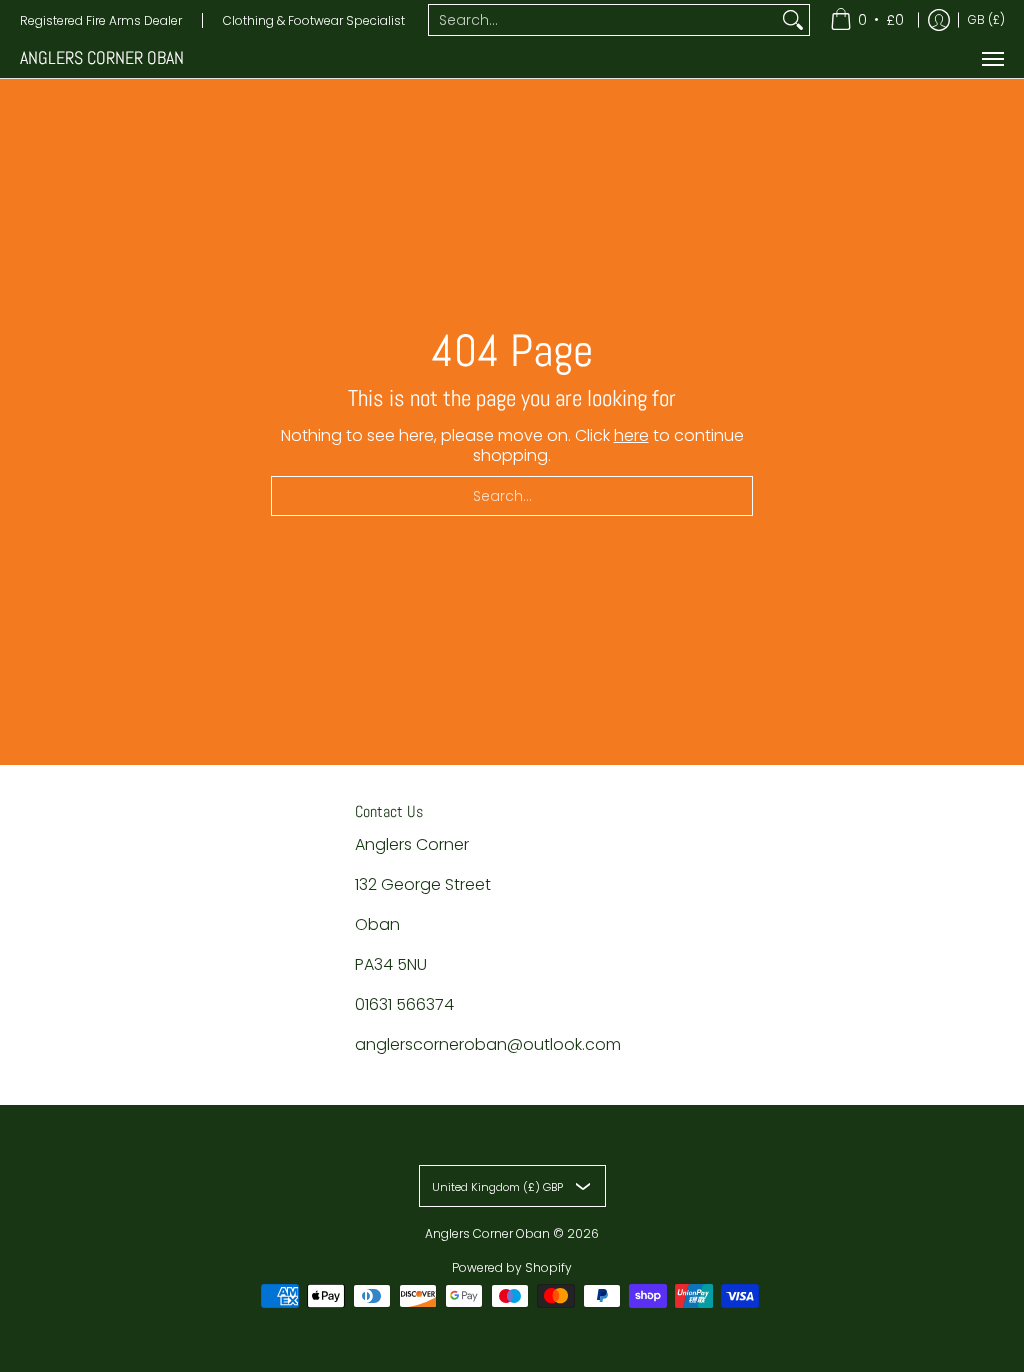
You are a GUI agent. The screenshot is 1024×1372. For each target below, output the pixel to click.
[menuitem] (867, 20)
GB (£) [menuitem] (986, 19)
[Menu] (992, 59)
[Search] (793, 20)
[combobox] (603, 20)
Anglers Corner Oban (102, 58)
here (631, 435)
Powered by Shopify (512, 1267)
